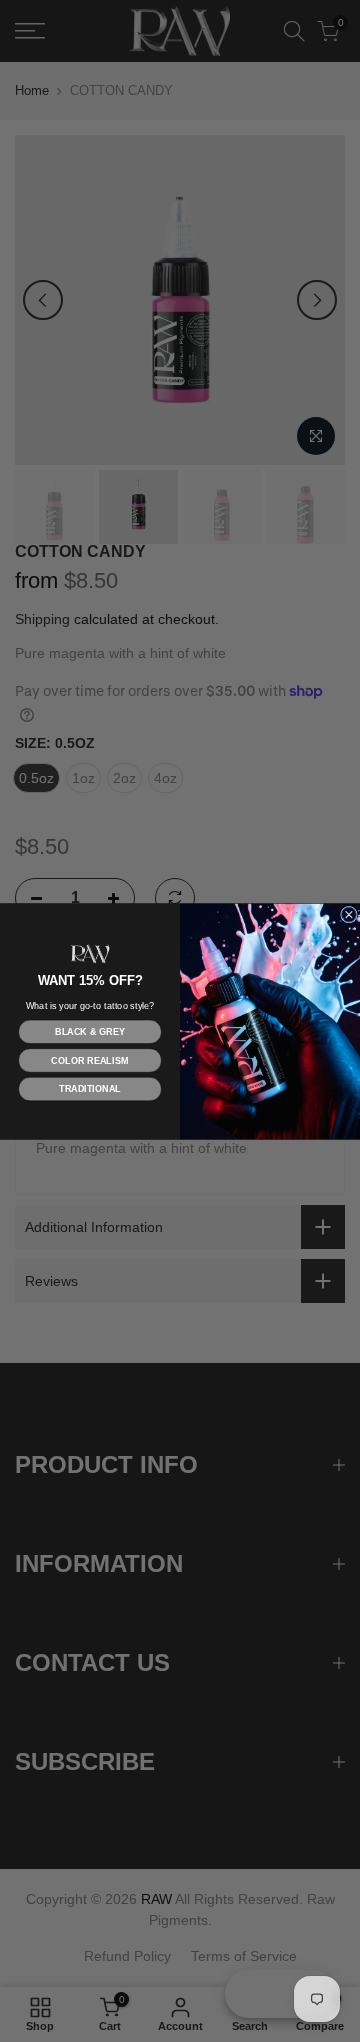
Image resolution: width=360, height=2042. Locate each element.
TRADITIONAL (90, 1089)
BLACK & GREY (89, 1031)
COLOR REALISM (89, 1060)
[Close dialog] (349, 914)
